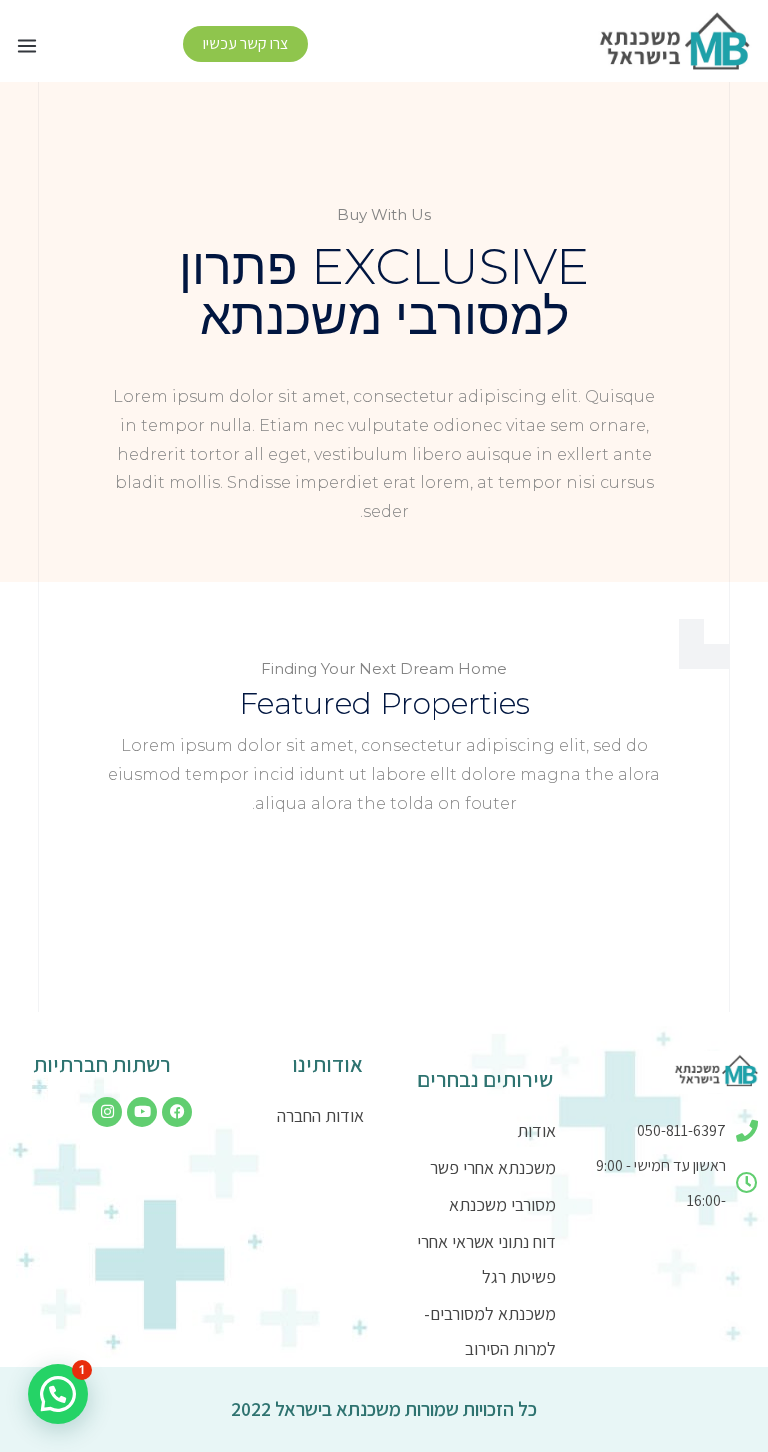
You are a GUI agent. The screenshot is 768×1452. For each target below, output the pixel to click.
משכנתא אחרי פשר (493, 1167)
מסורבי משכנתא (502, 1204)
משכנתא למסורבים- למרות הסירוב (490, 1331)
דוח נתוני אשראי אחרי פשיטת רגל (486, 1259)
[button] (26, 48)
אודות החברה (320, 1115)
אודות (536, 1130)
